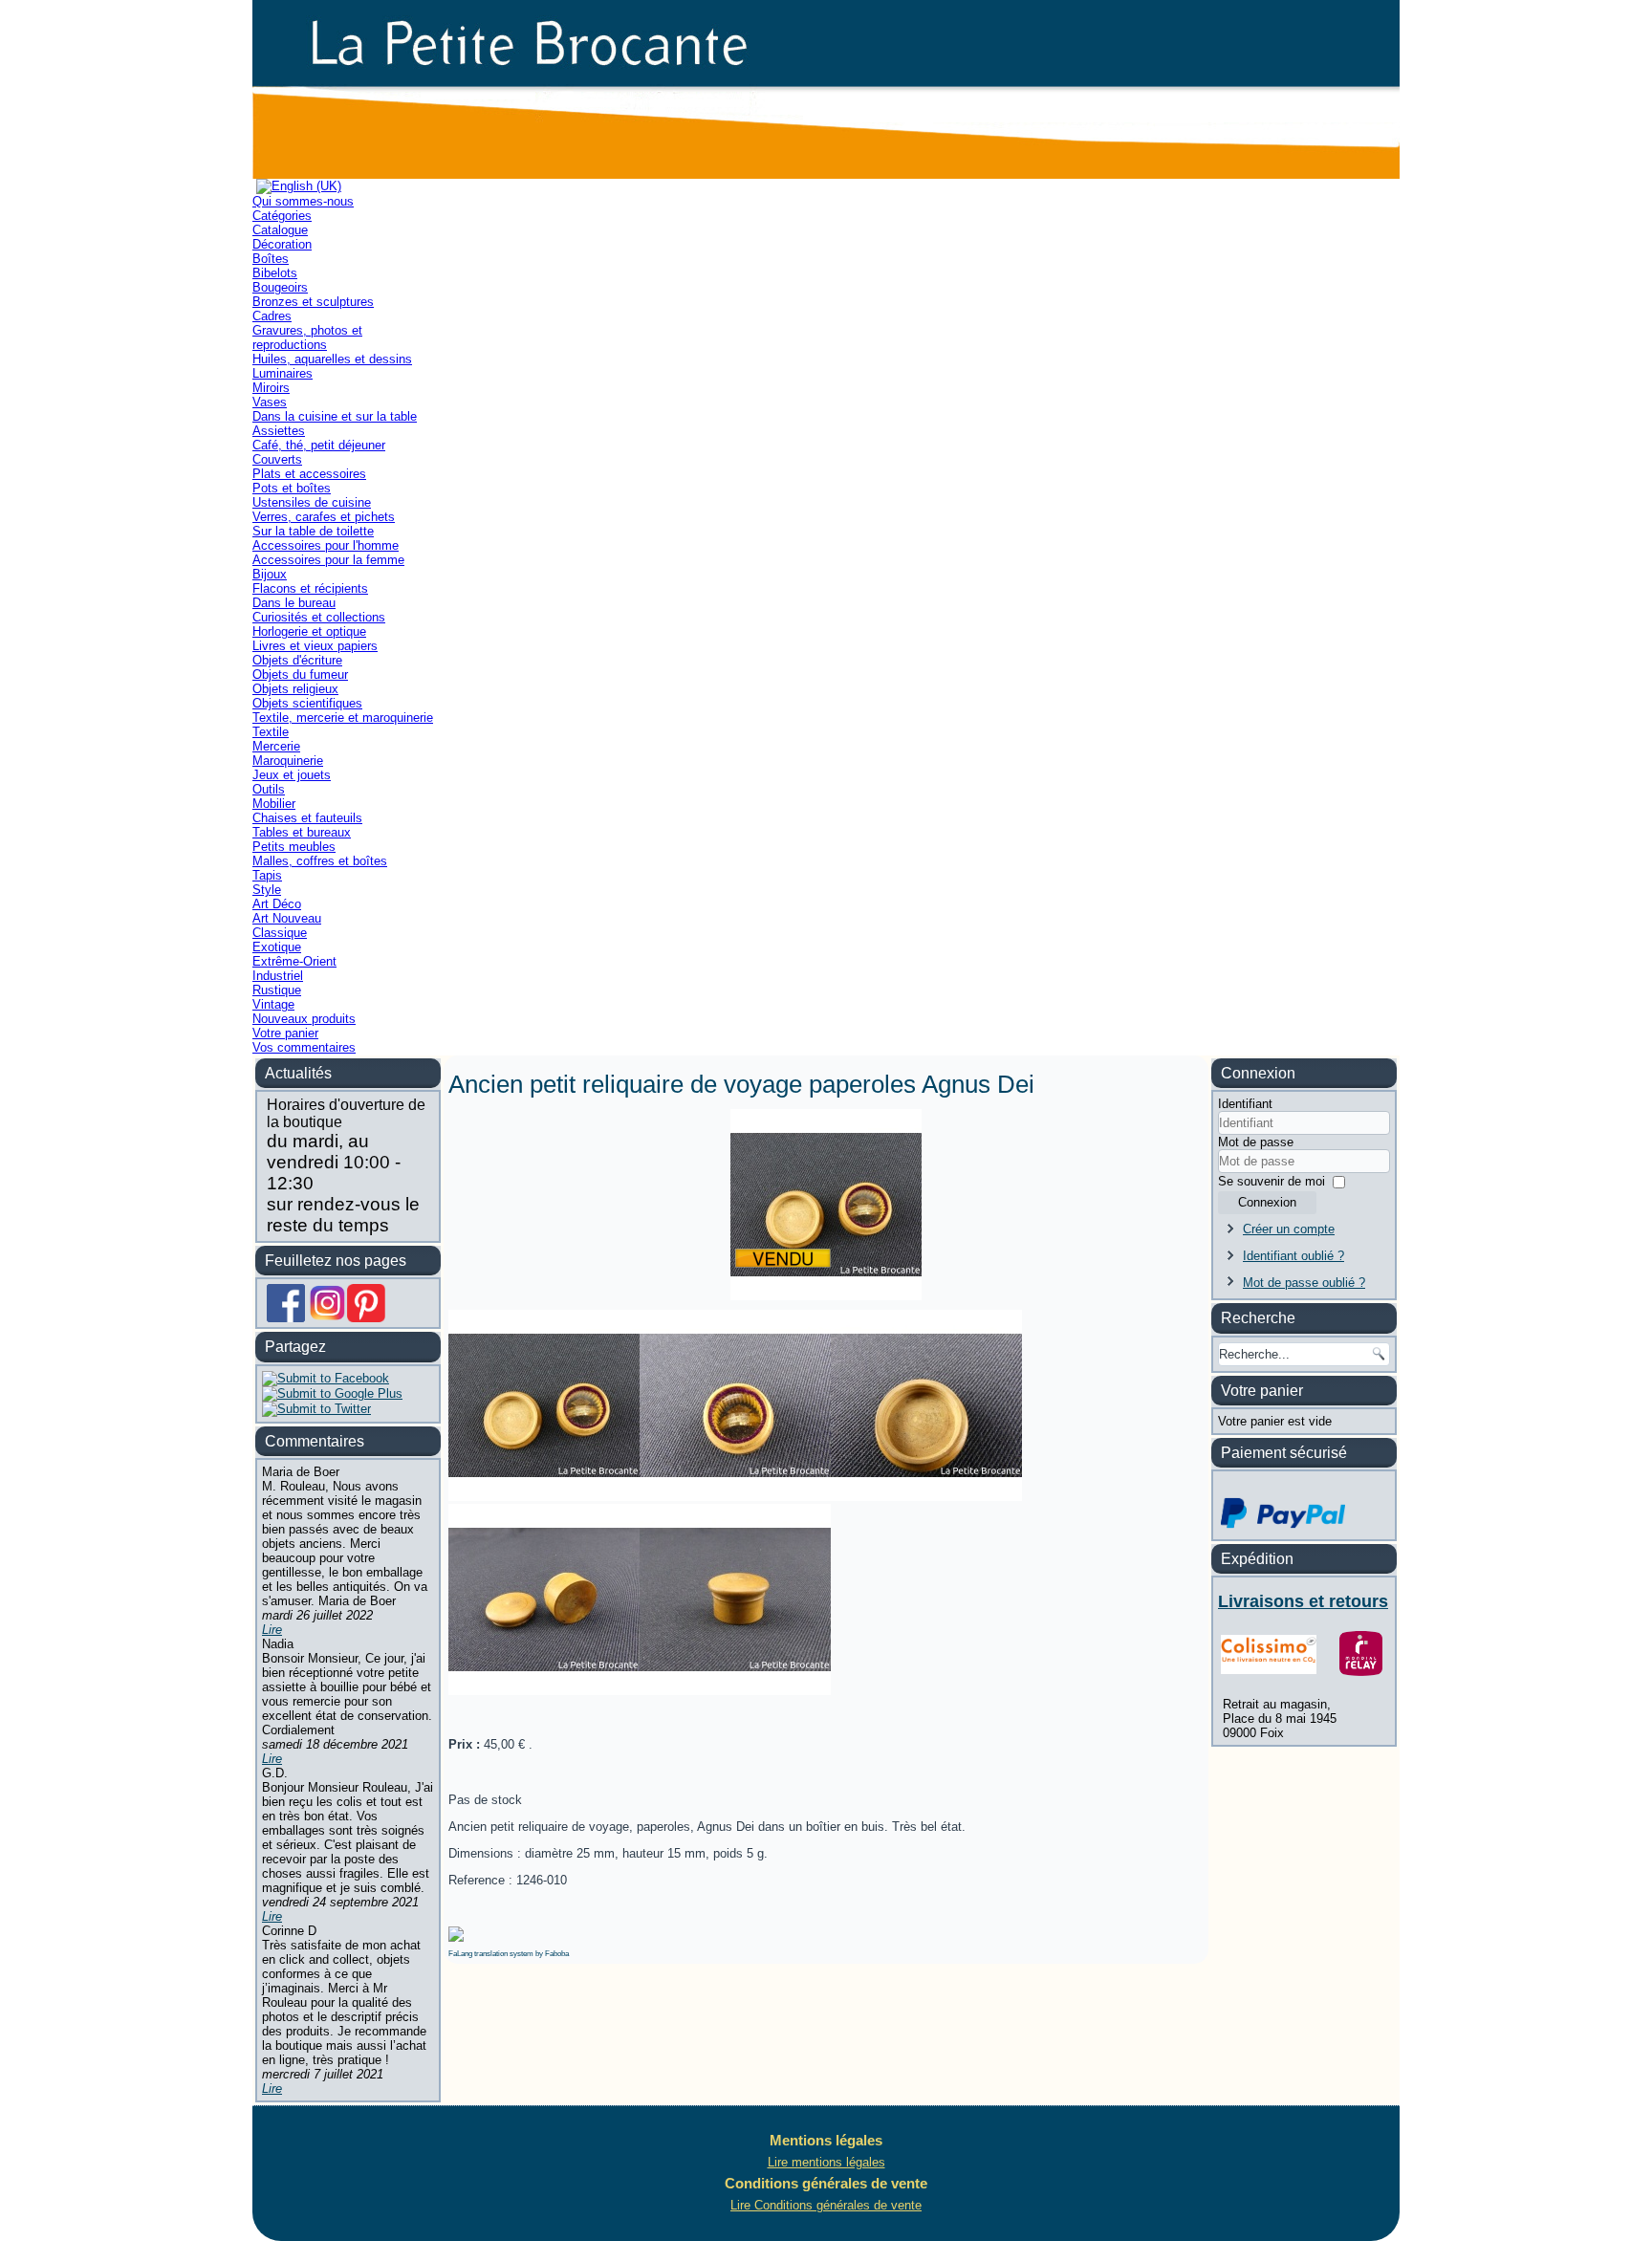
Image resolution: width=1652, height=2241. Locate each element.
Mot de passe (1256, 1142)
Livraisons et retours (1303, 1601)
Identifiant (1245, 1104)
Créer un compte (1289, 1229)
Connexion (1267, 1202)
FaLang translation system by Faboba (509, 1954)
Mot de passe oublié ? (1304, 1283)
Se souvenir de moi (1272, 1181)
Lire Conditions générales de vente (826, 2205)
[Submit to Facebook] (326, 1378)
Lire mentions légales (826, 2162)
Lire (272, 1630)
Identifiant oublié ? (1293, 1256)
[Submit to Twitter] (316, 1409)
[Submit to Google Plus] (332, 1393)
